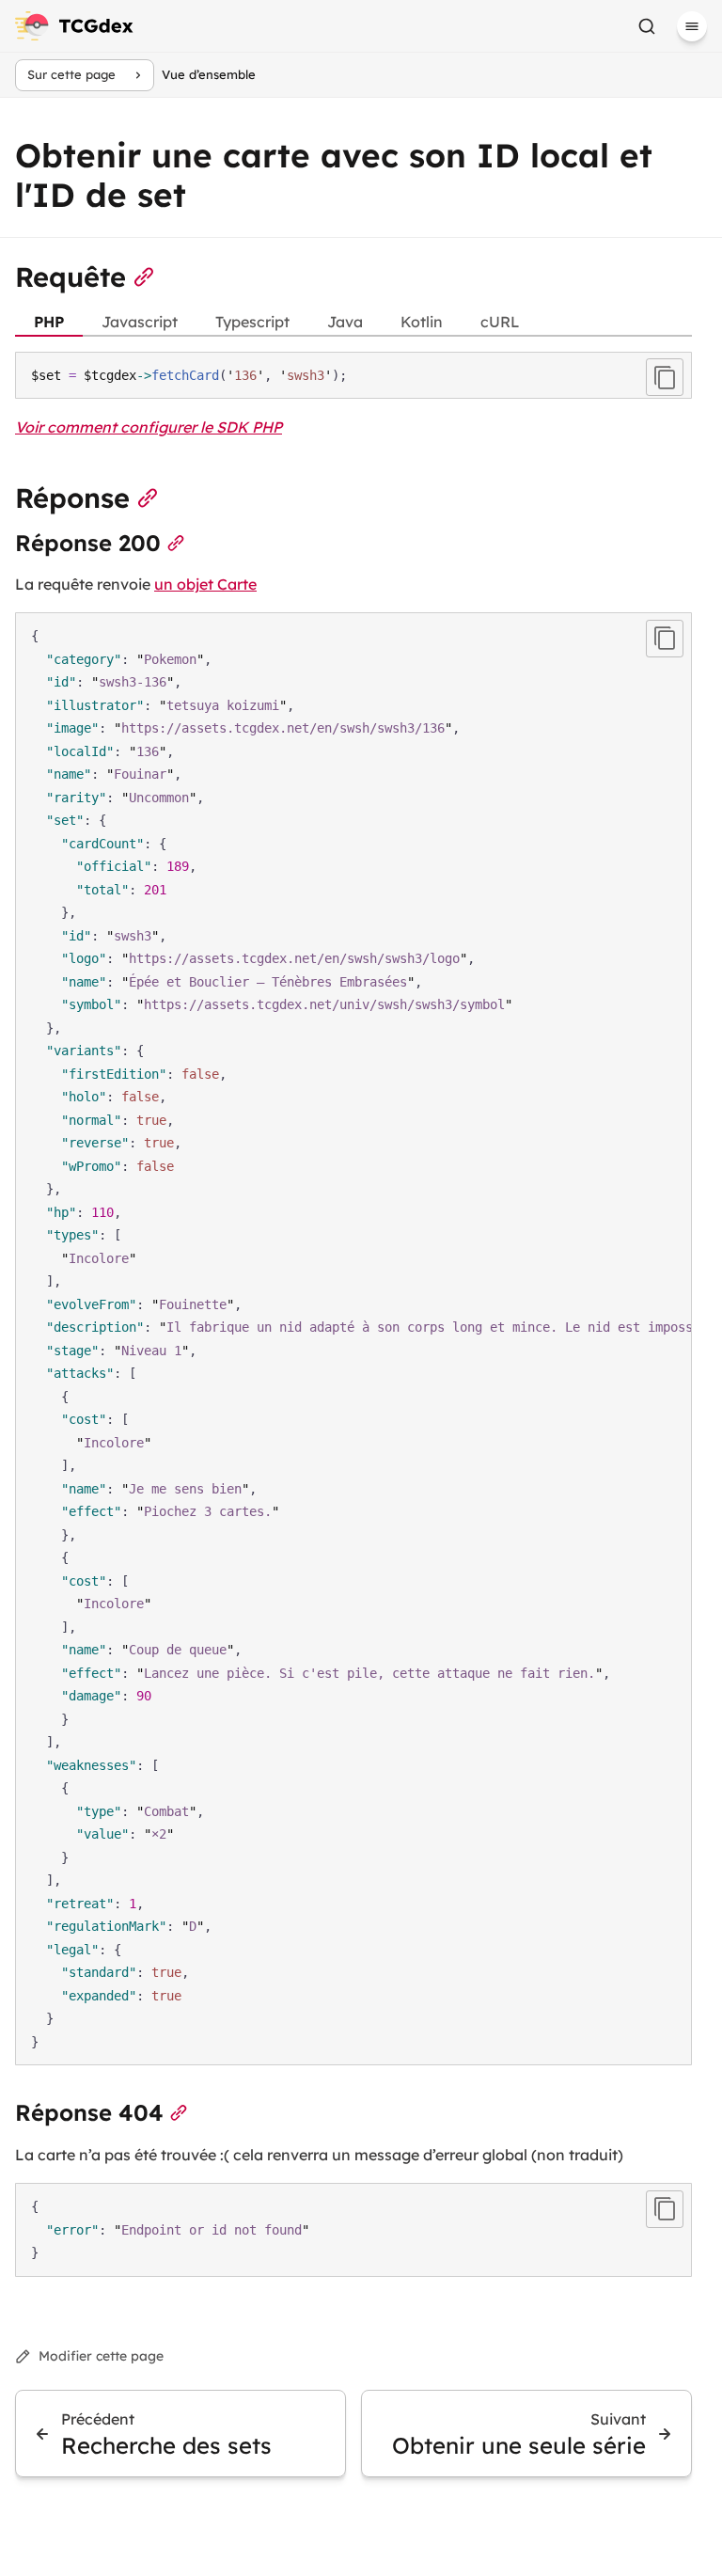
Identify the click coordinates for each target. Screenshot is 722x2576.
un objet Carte (205, 584)
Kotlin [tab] (422, 322)
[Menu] (692, 26)
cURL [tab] (500, 322)
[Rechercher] (647, 26)
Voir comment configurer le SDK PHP (149, 427)
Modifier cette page (101, 2356)
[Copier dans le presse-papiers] (665, 377)
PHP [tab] (49, 322)
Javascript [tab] (140, 322)
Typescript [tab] (252, 322)
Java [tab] (345, 322)
